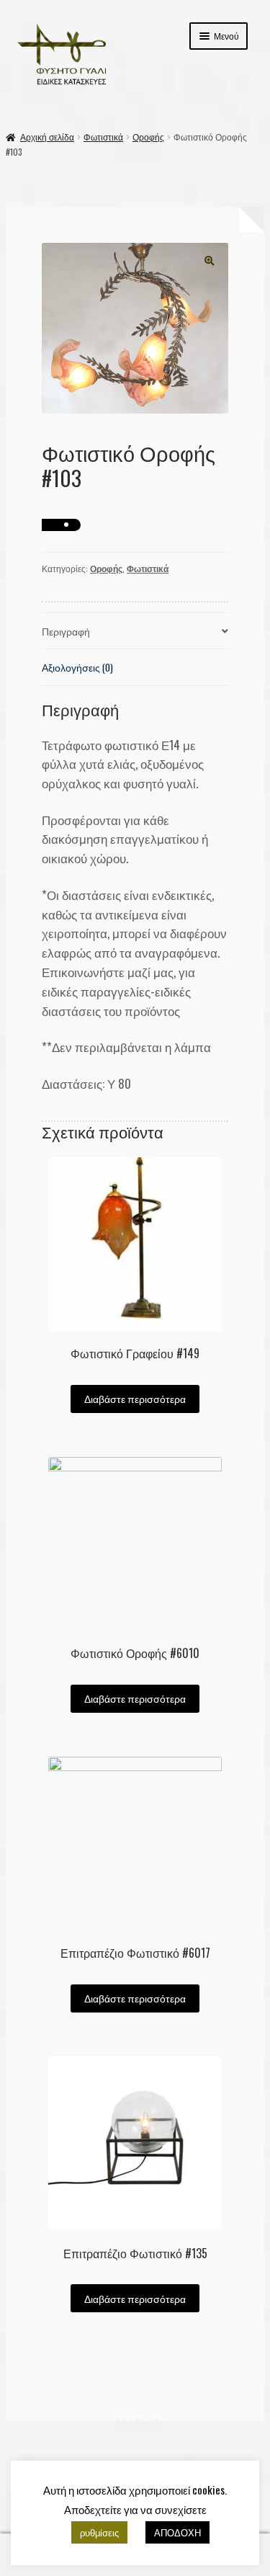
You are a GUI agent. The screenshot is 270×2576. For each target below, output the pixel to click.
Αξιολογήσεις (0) (77, 667)
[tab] (135, 632)
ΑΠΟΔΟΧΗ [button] (177, 2532)
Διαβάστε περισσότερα (135, 1399)
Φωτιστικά (103, 137)
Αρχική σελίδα (47, 137)
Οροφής (148, 137)
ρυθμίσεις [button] (99, 2532)
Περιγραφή (66, 631)
